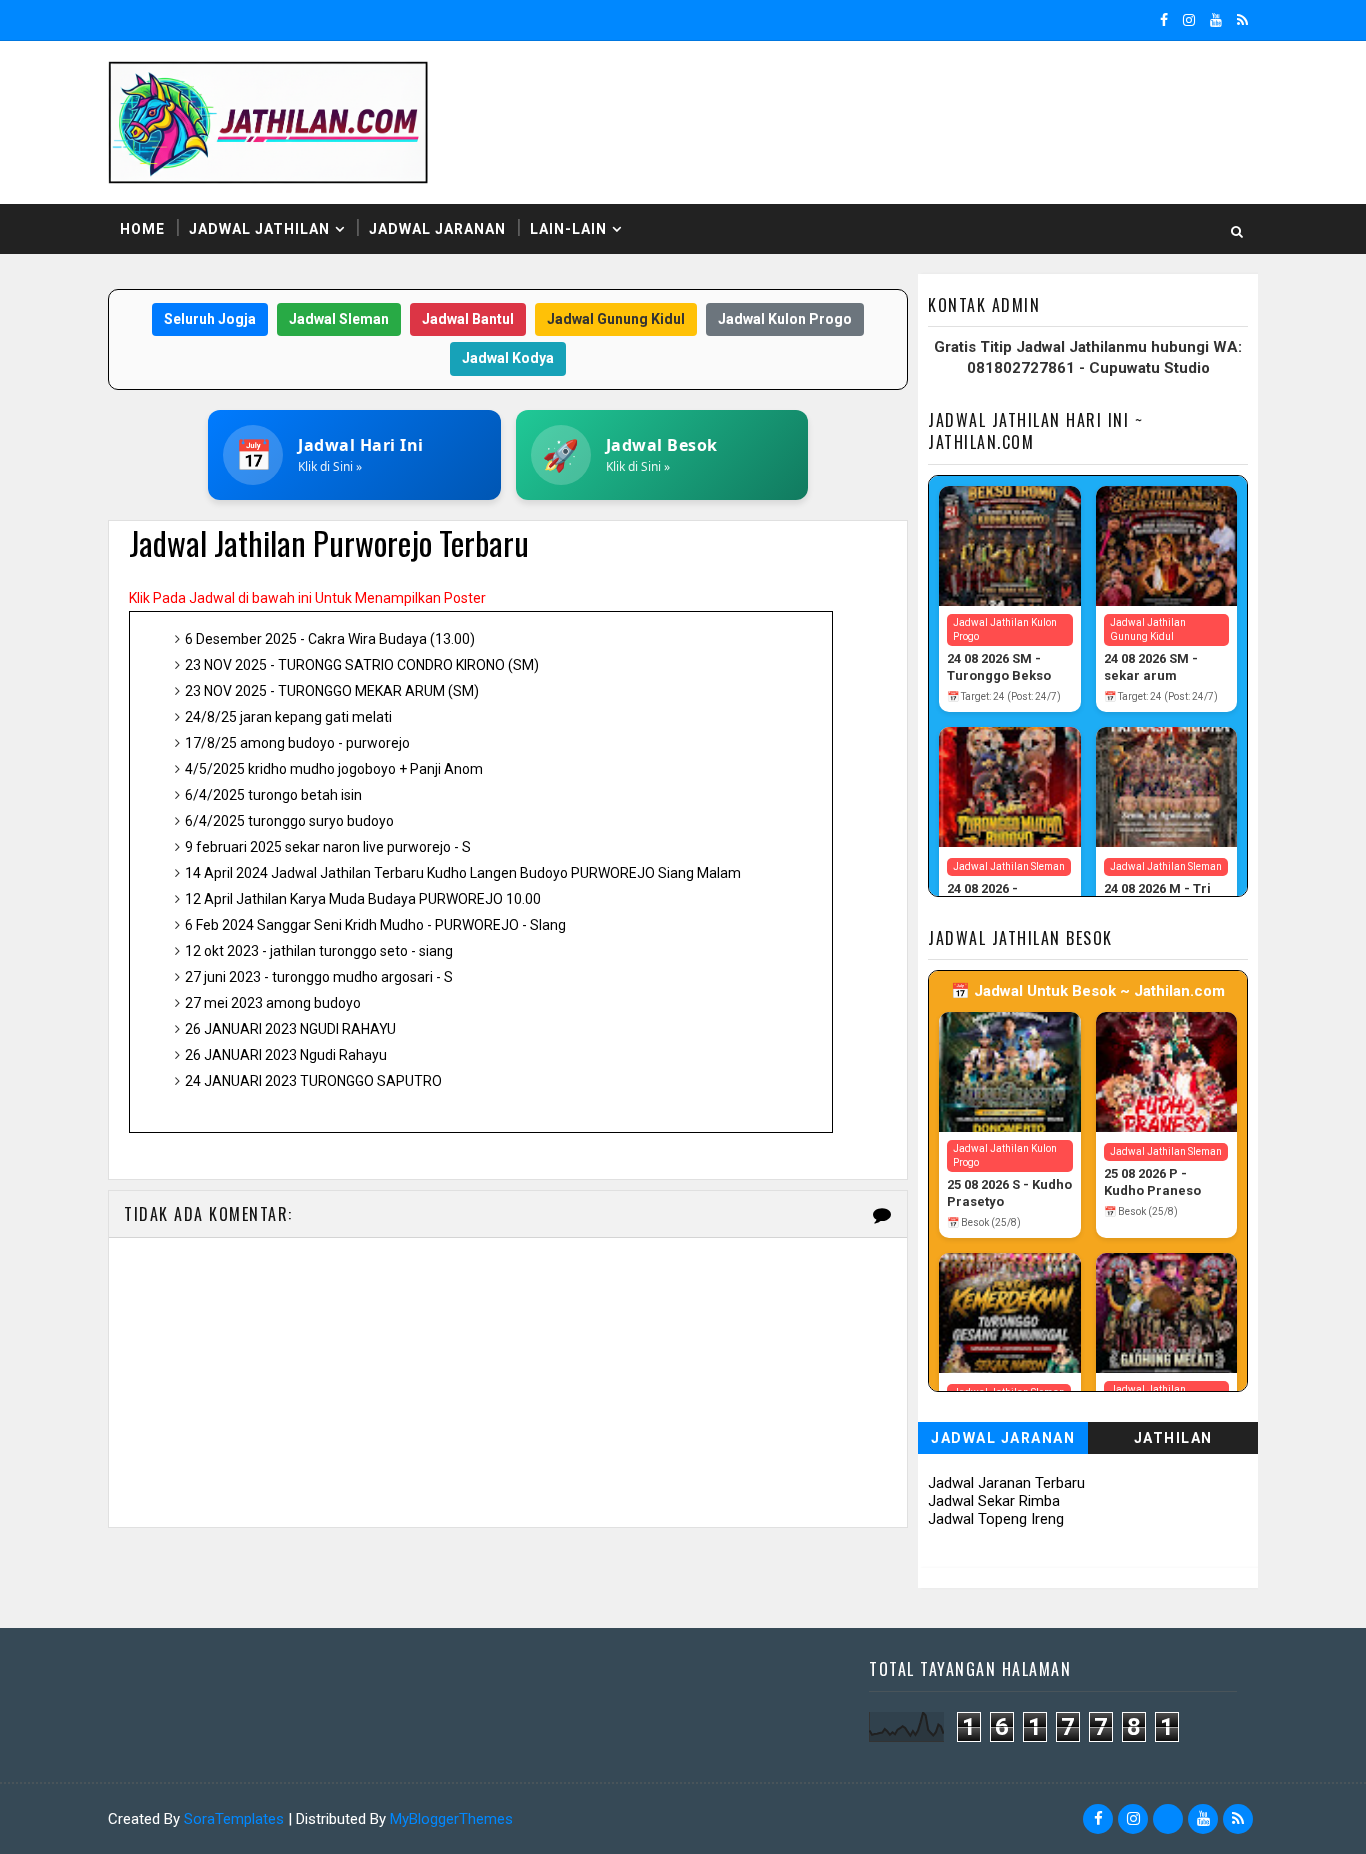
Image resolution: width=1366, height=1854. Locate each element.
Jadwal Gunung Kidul (616, 319)
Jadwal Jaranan (437, 229)
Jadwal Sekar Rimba (994, 1501)
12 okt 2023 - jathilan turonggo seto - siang (319, 951)
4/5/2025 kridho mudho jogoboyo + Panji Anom (334, 769)
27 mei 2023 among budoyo (273, 1003)
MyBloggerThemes (451, 1819)
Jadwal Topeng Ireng (996, 1519)
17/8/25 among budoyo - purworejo (297, 743)
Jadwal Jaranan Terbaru (1006, 1483)
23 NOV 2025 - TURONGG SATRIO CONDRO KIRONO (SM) (362, 665)
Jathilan (1173, 1438)
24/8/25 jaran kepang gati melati (288, 717)
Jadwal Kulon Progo (785, 319)
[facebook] (1164, 20)
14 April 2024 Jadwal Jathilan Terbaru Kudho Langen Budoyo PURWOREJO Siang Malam (463, 873)
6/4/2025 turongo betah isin (273, 795)
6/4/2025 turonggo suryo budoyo (289, 821)
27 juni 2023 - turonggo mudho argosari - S (319, 977)
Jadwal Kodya (508, 358)
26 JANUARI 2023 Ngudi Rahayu (286, 1055)
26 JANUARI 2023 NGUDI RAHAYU (290, 1029)
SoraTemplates (234, 1819)
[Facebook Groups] (1168, 1819)
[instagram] (1189, 20)
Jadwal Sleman (339, 319)
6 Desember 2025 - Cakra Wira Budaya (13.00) (330, 639)
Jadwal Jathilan (259, 229)
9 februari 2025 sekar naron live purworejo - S (328, 847)
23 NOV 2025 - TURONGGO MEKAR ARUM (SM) (332, 691)
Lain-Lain (568, 229)
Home (142, 229)
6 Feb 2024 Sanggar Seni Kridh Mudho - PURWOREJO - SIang (375, 925)
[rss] (1242, 20)
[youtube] (1216, 20)
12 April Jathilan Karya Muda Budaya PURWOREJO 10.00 (363, 899)
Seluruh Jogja (210, 319)
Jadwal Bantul (468, 319)
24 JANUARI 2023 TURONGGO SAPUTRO (313, 1081)
